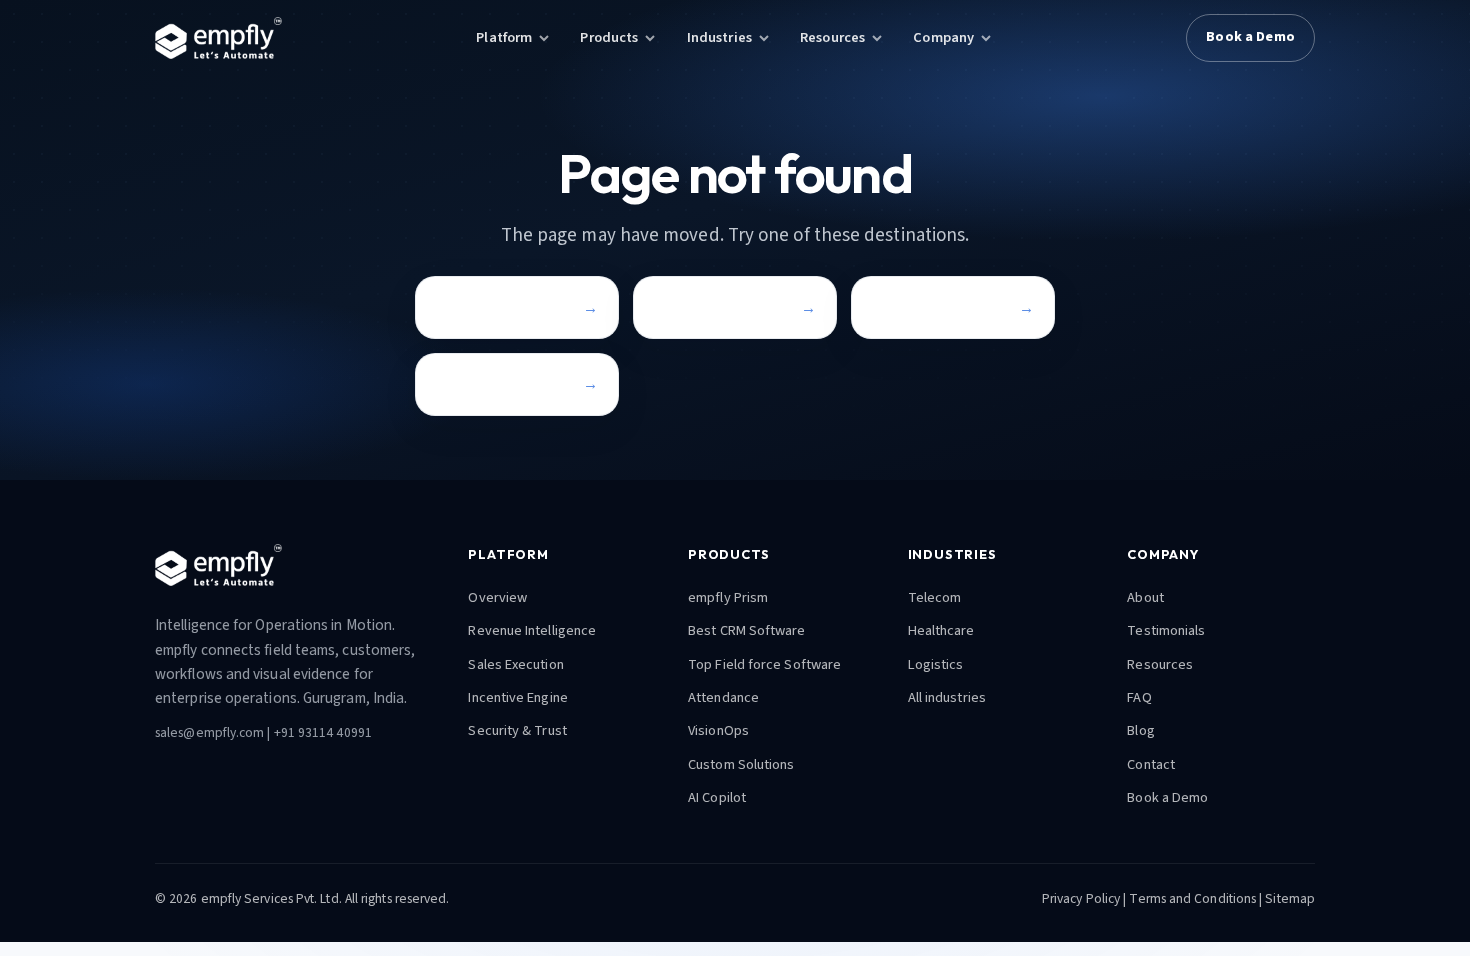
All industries (947, 697)
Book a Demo (1250, 37)
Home (456, 307)
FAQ (1139, 697)
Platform (504, 37)
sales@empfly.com (209, 732)
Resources (832, 37)
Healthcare (941, 630)
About (1145, 597)
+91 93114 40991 (323, 732)
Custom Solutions (741, 764)
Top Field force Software (764, 664)
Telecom (935, 597)
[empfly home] (218, 38)
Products (609, 37)
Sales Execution (515, 664)
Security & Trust (517, 730)
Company (943, 37)
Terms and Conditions (1192, 898)
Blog (1140, 730)
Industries (719, 37)
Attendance (723, 697)
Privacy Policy (1081, 898)
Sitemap (1290, 898)
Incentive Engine (517, 697)
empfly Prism (728, 597)
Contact (463, 383)
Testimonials (1166, 630)
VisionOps (718, 730)
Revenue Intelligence (532, 630)
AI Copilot (717, 797)
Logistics (936, 664)
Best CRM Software (746, 630)
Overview (497, 597)
